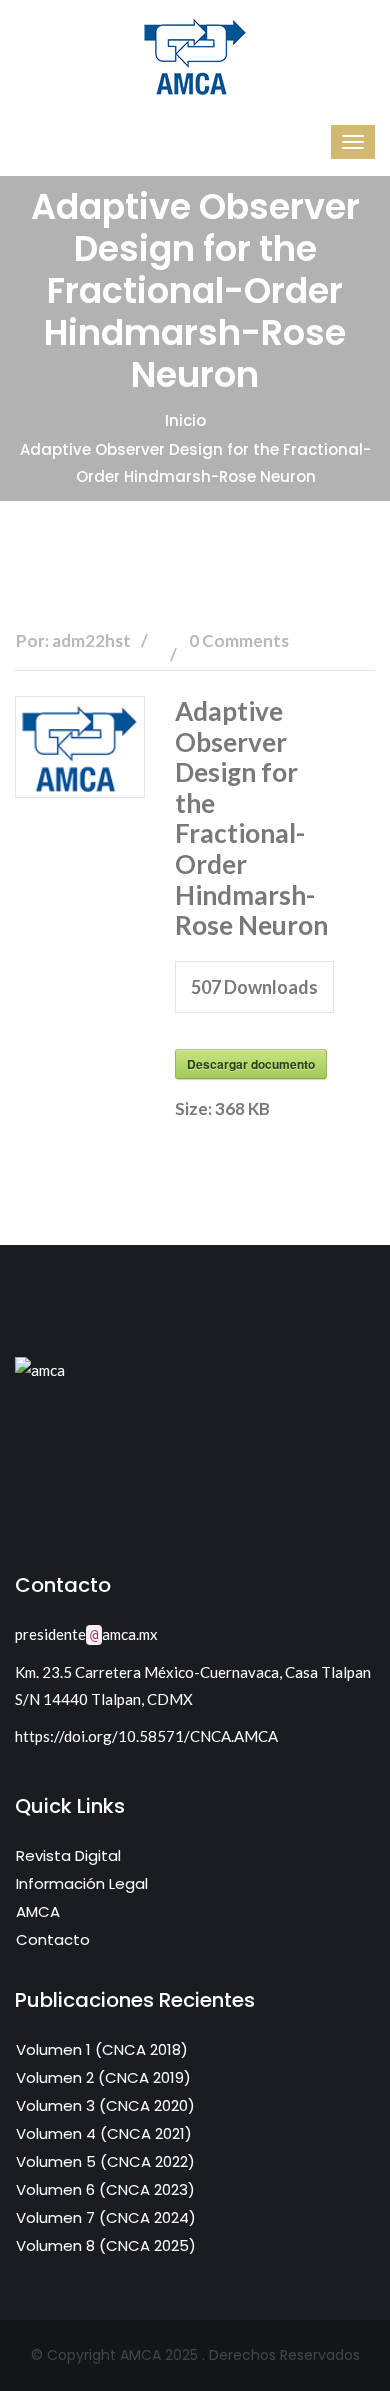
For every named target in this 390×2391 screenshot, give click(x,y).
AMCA (38, 1911)
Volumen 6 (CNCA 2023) (105, 2189)
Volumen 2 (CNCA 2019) (103, 2077)
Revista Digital (68, 1855)
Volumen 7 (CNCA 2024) (106, 2217)
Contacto (53, 1939)
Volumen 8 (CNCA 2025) (106, 2245)
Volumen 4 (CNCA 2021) (104, 2133)
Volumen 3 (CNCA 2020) (105, 2105)
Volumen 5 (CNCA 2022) (105, 2161)
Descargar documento (251, 1064)
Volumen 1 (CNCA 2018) (102, 2049)
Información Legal (82, 1883)
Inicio (185, 420)
